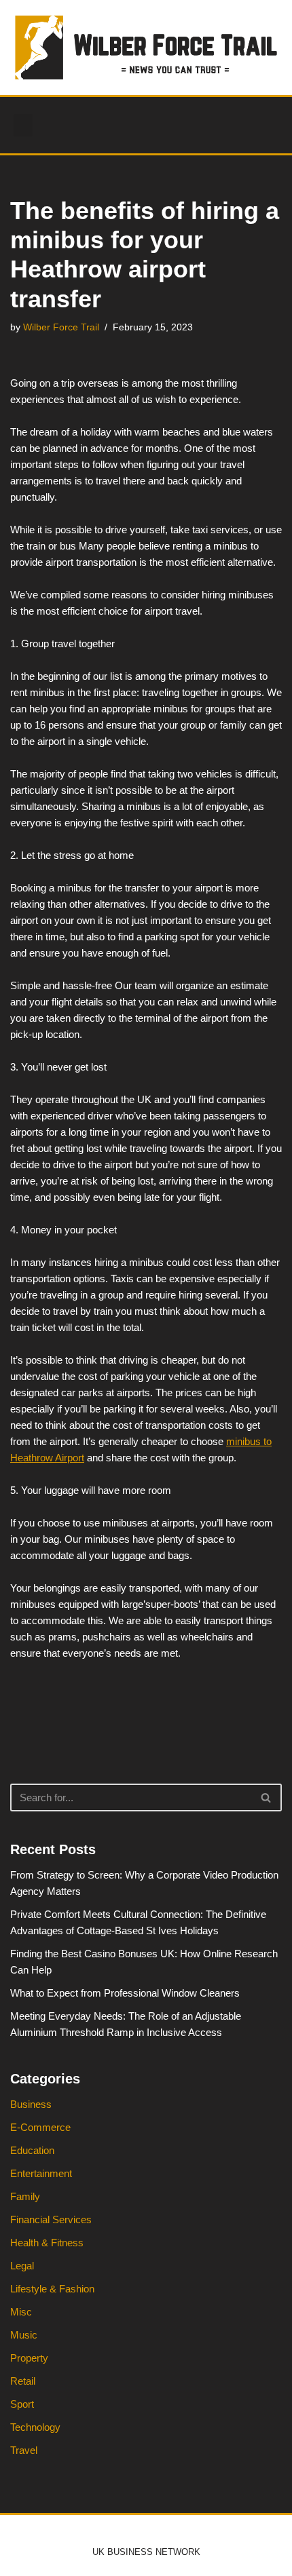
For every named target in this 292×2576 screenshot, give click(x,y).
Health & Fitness (47, 2243)
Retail (23, 2381)
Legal (22, 2266)
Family (25, 2196)
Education (32, 2150)
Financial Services (51, 2219)
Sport (22, 2404)
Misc (21, 2312)
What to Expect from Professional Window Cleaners (125, 1993)
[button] (23, 125)
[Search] (267, 1798)
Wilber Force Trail (61, 327)
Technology (35, 2427)
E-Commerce (40, 2127)
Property (29, 2358)
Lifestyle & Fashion (52, 2289)
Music (24, 2335)
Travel (24, 2450)
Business (31, 2104)
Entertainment (41, 2173)
